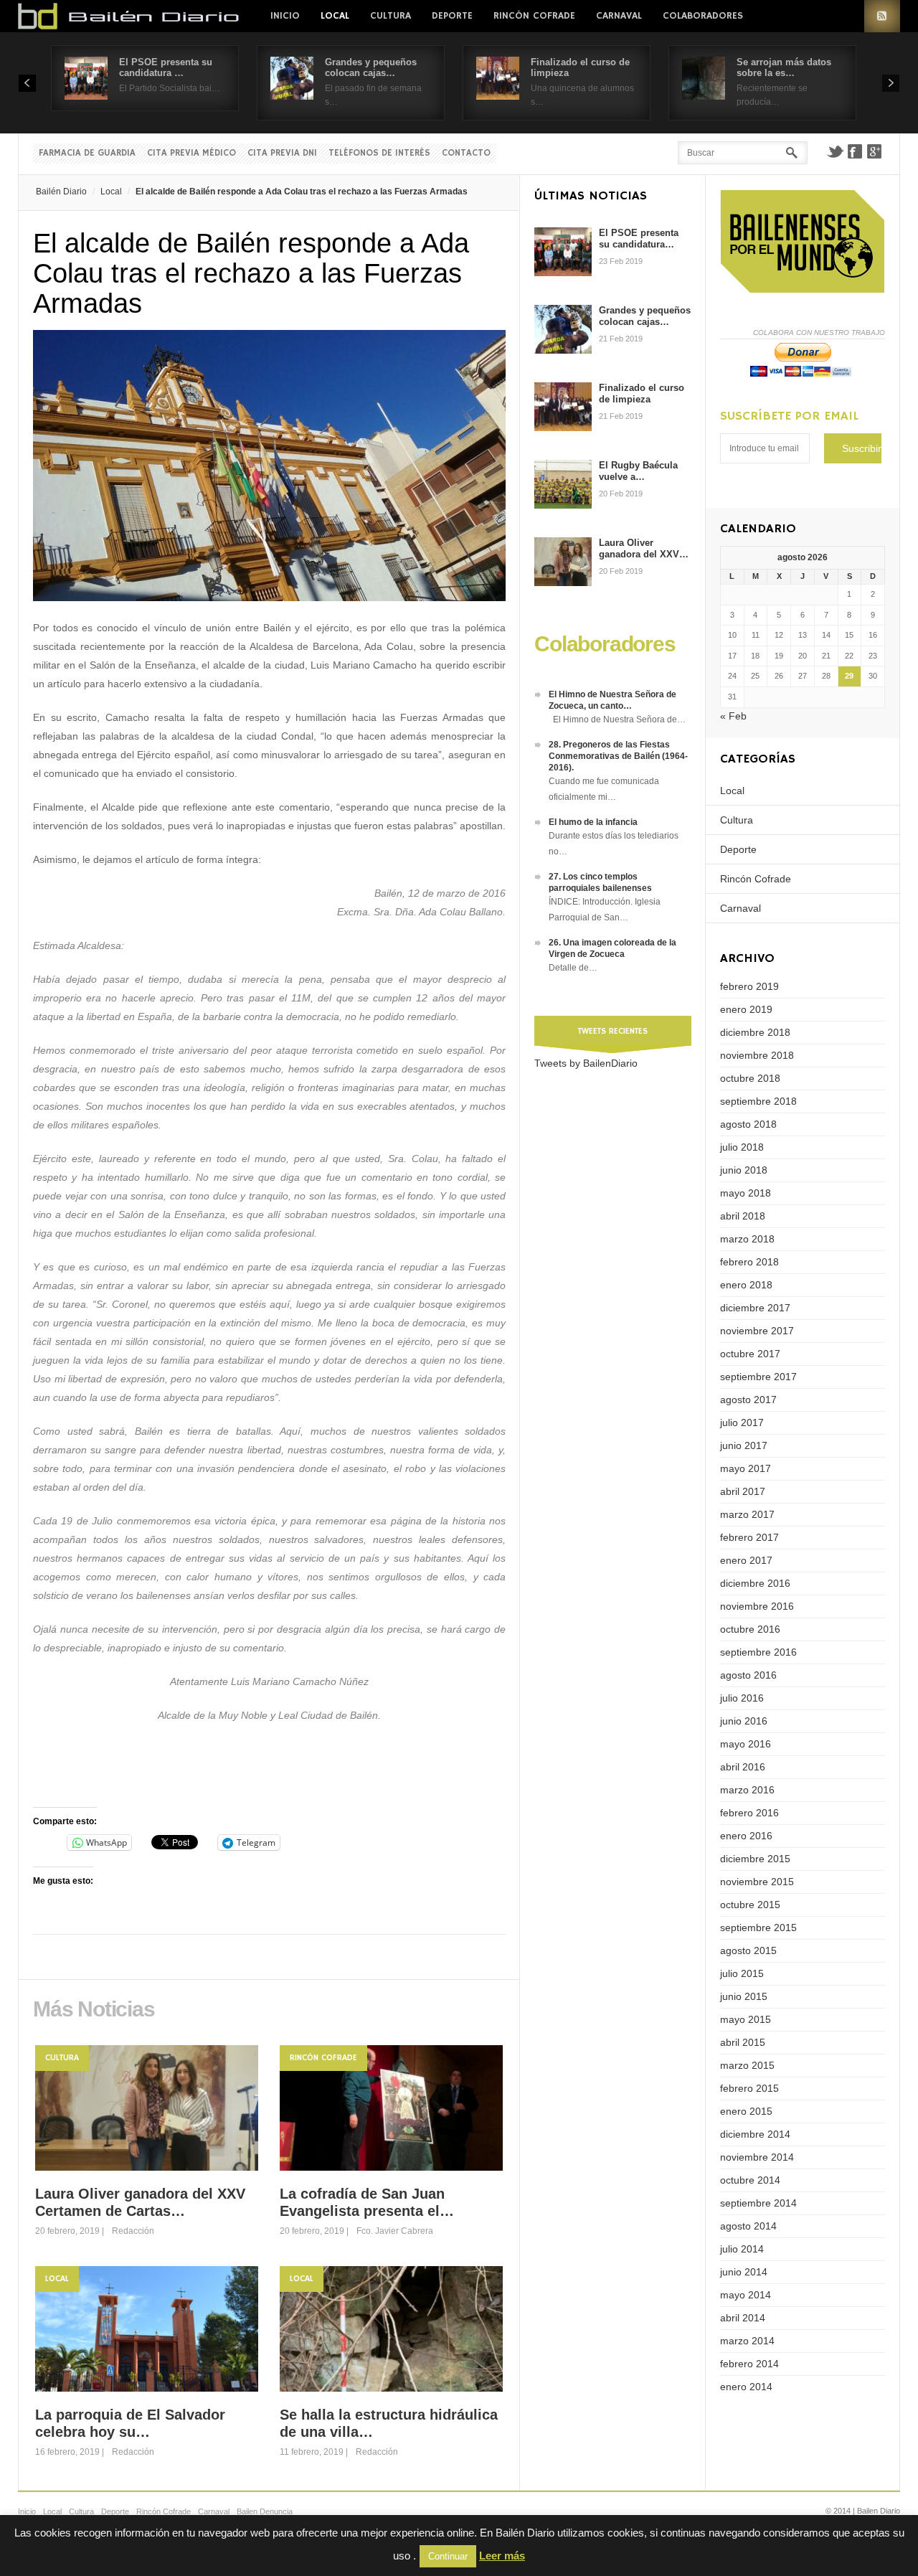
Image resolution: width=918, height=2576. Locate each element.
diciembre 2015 (755, 1859)
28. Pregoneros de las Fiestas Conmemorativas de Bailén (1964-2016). (618, 756)
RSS (882, 16)
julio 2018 (742, 1147)
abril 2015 (743, 2042)
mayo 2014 (746, 2295)
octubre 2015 (750, 1905)
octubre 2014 (750, 2180)
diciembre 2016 (755, 1583)
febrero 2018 (749, 1262)
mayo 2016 (746, 1744)
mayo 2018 (746, 1193)
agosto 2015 (748, 1950)
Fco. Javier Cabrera (395, 2231)
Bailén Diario (61, 192)
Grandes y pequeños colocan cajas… (371, 67)
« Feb (733, 716)
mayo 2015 (746, 2019)
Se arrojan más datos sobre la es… (784, 67)
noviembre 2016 (757, 1606)
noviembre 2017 (757, 1331)
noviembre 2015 (757, 1882)
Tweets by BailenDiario (586, 1063)
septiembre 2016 (758, 1652)
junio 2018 (744, 1170)
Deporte (452, 16)
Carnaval (619, 16)
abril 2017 (743, 1491)
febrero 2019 (749, 986)
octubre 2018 (750, 1078)
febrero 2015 (749, 2088)
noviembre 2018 (757, 1055)
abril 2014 (743, 2318)
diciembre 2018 (755, 1032)
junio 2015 (744, 1996)
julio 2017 (742, 1423)
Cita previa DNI (282, 153)
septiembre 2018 (758, 1101)
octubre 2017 (750, 1354)
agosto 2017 (748, 1400)
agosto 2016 (748, 1675)
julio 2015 (742, 1973)
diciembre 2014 (755, 2134)
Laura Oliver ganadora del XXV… (644, 548)
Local (335, 16)
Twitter (835, 151)
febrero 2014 (749, 2364)
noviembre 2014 (757, 2157)
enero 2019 (746, 1009)
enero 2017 (746, 1560)
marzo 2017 (747, 1514)
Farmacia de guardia (87, 153)
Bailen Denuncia (265, 2511)
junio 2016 (744, 1721)
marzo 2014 (747, 2341)
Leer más (502, 2556)
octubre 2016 (750, 1629)
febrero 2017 (749, 1537)
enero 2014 (746, 2387)
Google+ (875, 151)
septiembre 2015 (758, 1928)
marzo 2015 (747, 2065)
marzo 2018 (747, 1239)
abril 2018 (743, 1216)
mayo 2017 (746, 1468)
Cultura (391, 16)
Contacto (466, 153)
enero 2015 (746, 2111)
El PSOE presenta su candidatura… (639, 239)
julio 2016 (742, 1698)
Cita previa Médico (191, 153)
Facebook (855, 151)
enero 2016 (746, 1836)
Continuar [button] (448, 2556)
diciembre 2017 (755, 1308)
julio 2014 (742, 2249)
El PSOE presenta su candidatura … (166, 67)
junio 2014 (744, 2272)
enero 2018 (746, 1285)
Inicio (285, 16)
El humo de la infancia (593, 822)
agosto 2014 (748, 2226)
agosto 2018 (748, 1124)
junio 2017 (744, 1445)
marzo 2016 (747, 1790)
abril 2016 (743, 1767)
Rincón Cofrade (534, 16)
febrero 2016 (749, 1813)
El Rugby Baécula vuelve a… (638, 471)
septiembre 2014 (758, 2203)
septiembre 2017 (758, 1377)
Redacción (133, 2231)
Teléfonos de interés (379, 153)
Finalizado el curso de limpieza (642, 393)
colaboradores (703, 16)
